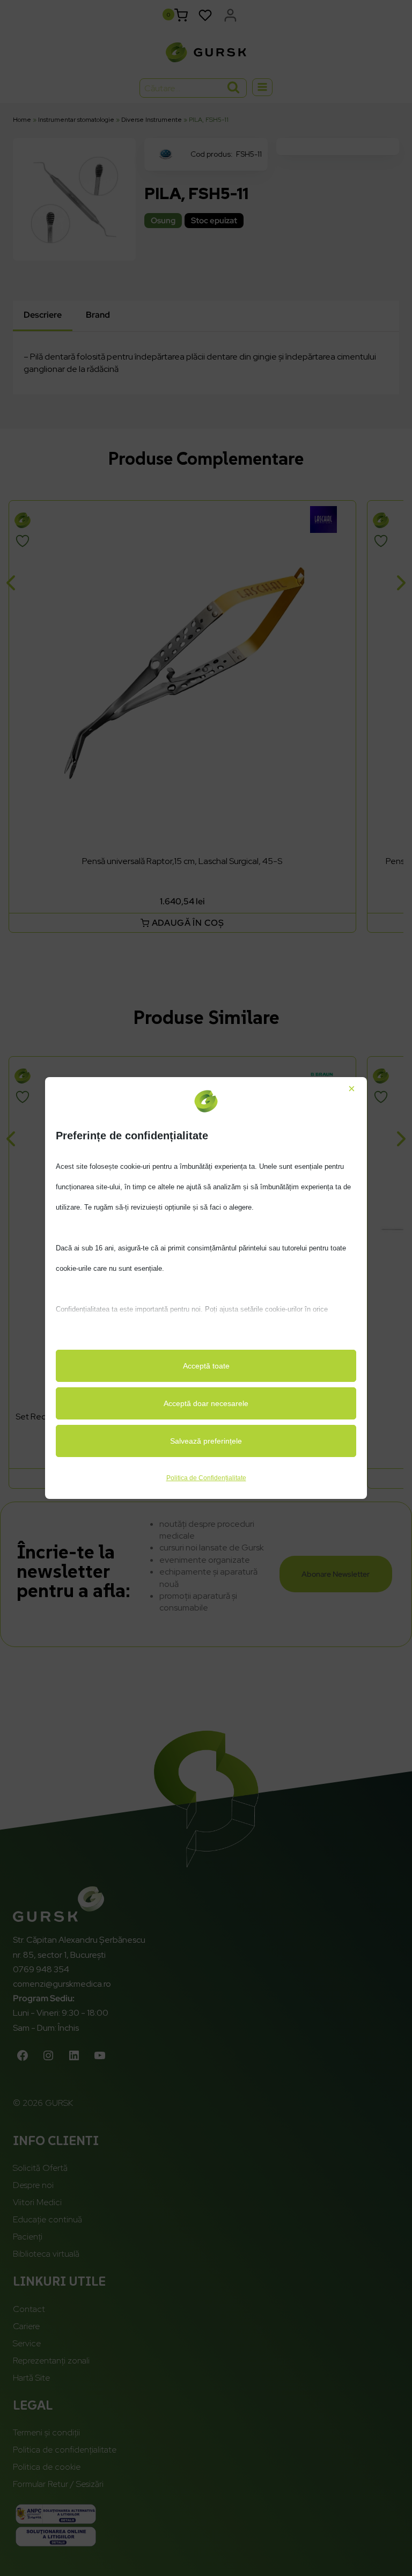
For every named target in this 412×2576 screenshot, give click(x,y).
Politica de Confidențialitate (206, 1478)
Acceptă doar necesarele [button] (206, 1403)
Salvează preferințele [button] (206, 1441)
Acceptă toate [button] (206, 1366)
